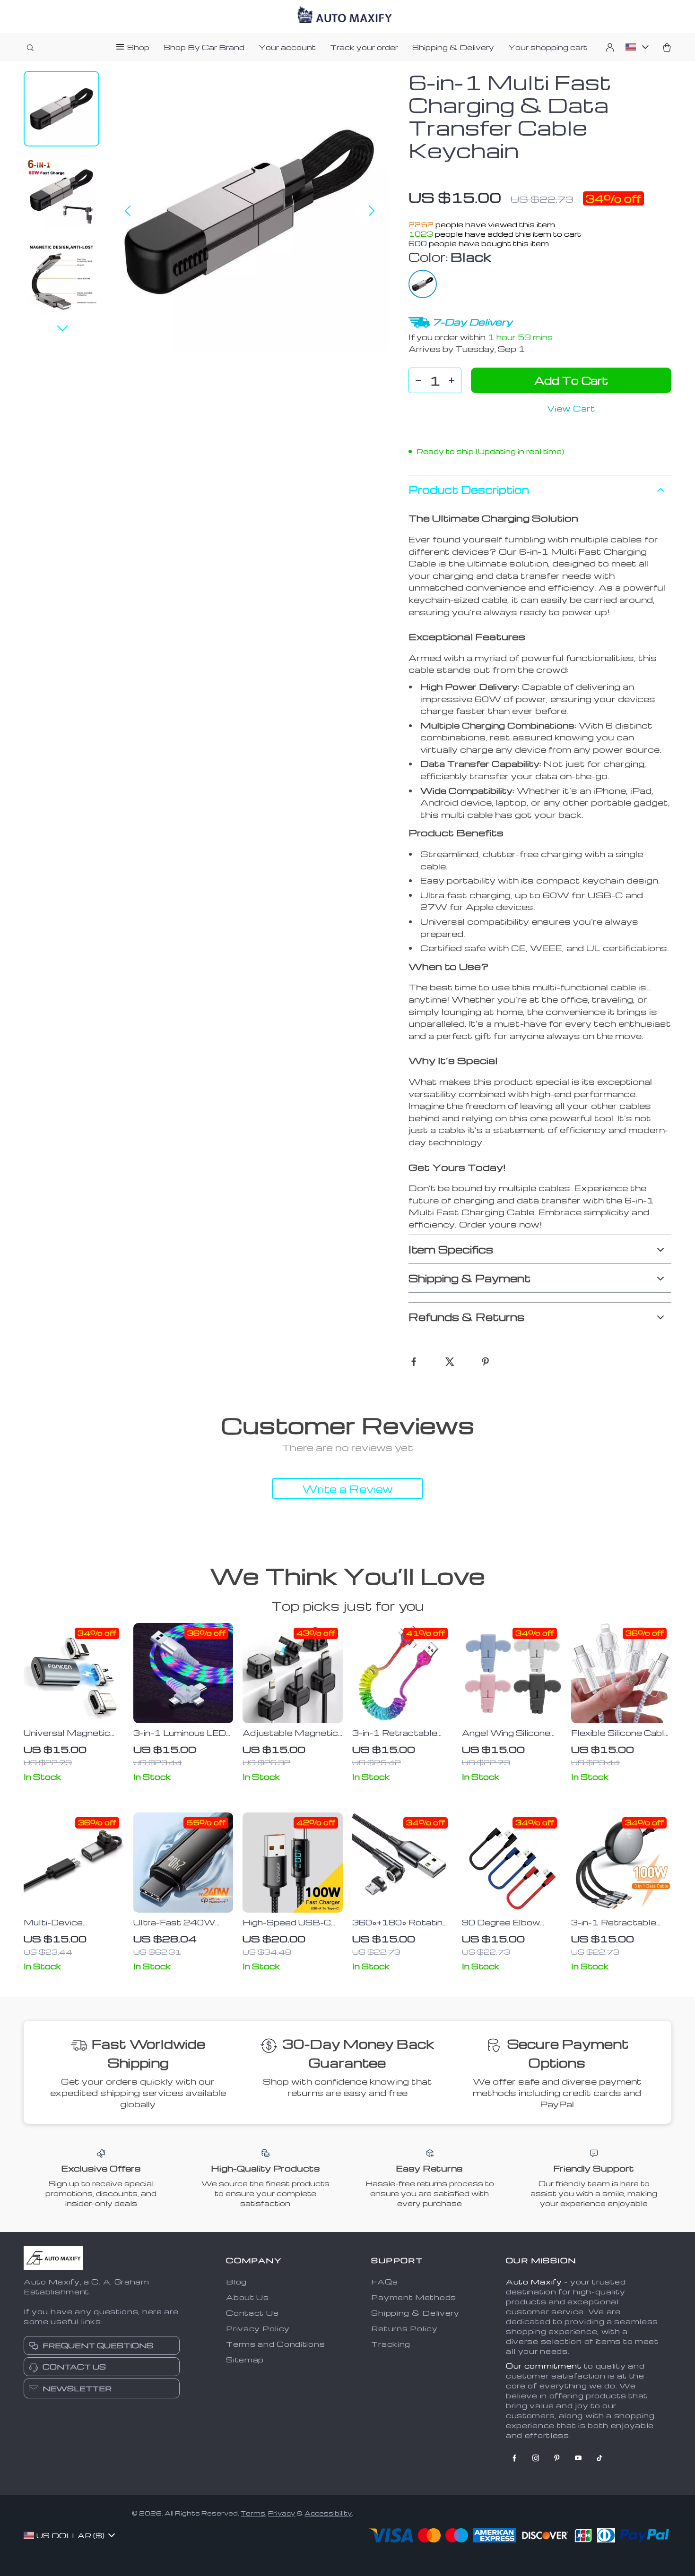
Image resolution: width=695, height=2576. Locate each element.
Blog (236, 2282)
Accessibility (328, 2513)
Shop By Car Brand (204, 47)
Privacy (282, 2513)
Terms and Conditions (275, 2344)
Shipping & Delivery (453, 47)
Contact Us (252, 2313)
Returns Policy (404, 2328)
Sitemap (245, 2360)
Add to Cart (571, 380)
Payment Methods (414, 2297)
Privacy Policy (258, 2328)
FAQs (384, 2282)
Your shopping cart (548, 47)
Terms (253, 2513)
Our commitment (544, 2366)
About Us (248, 2297)
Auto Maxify (534, 2282)
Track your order (364, 47)
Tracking (391, 2344)
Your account (287, 47)
